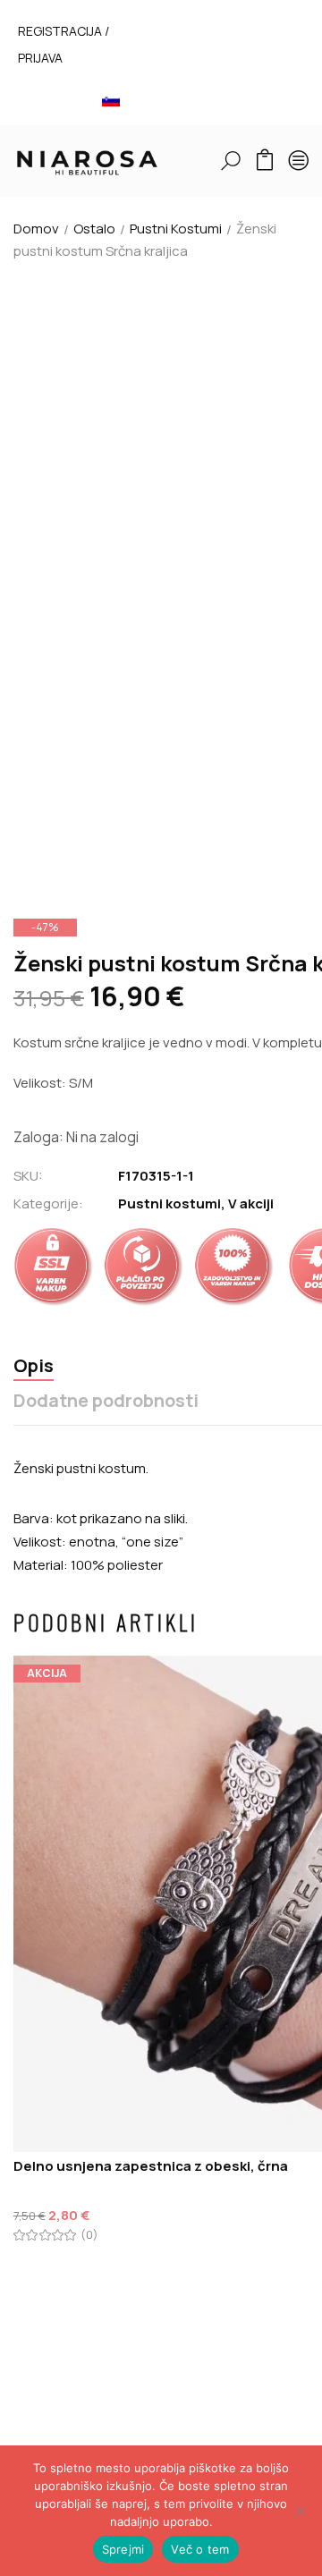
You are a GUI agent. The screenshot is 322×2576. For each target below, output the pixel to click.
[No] (300, 2511)
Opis (34, 1366)
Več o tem (200, 2549)
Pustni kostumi (176, 229)
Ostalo (94, 229)
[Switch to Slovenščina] (111, 100)
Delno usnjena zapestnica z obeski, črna (151, 2166)
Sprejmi (123, 2549)
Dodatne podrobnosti (106, 1401)
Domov (36, 229)
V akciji (251, 1203)
